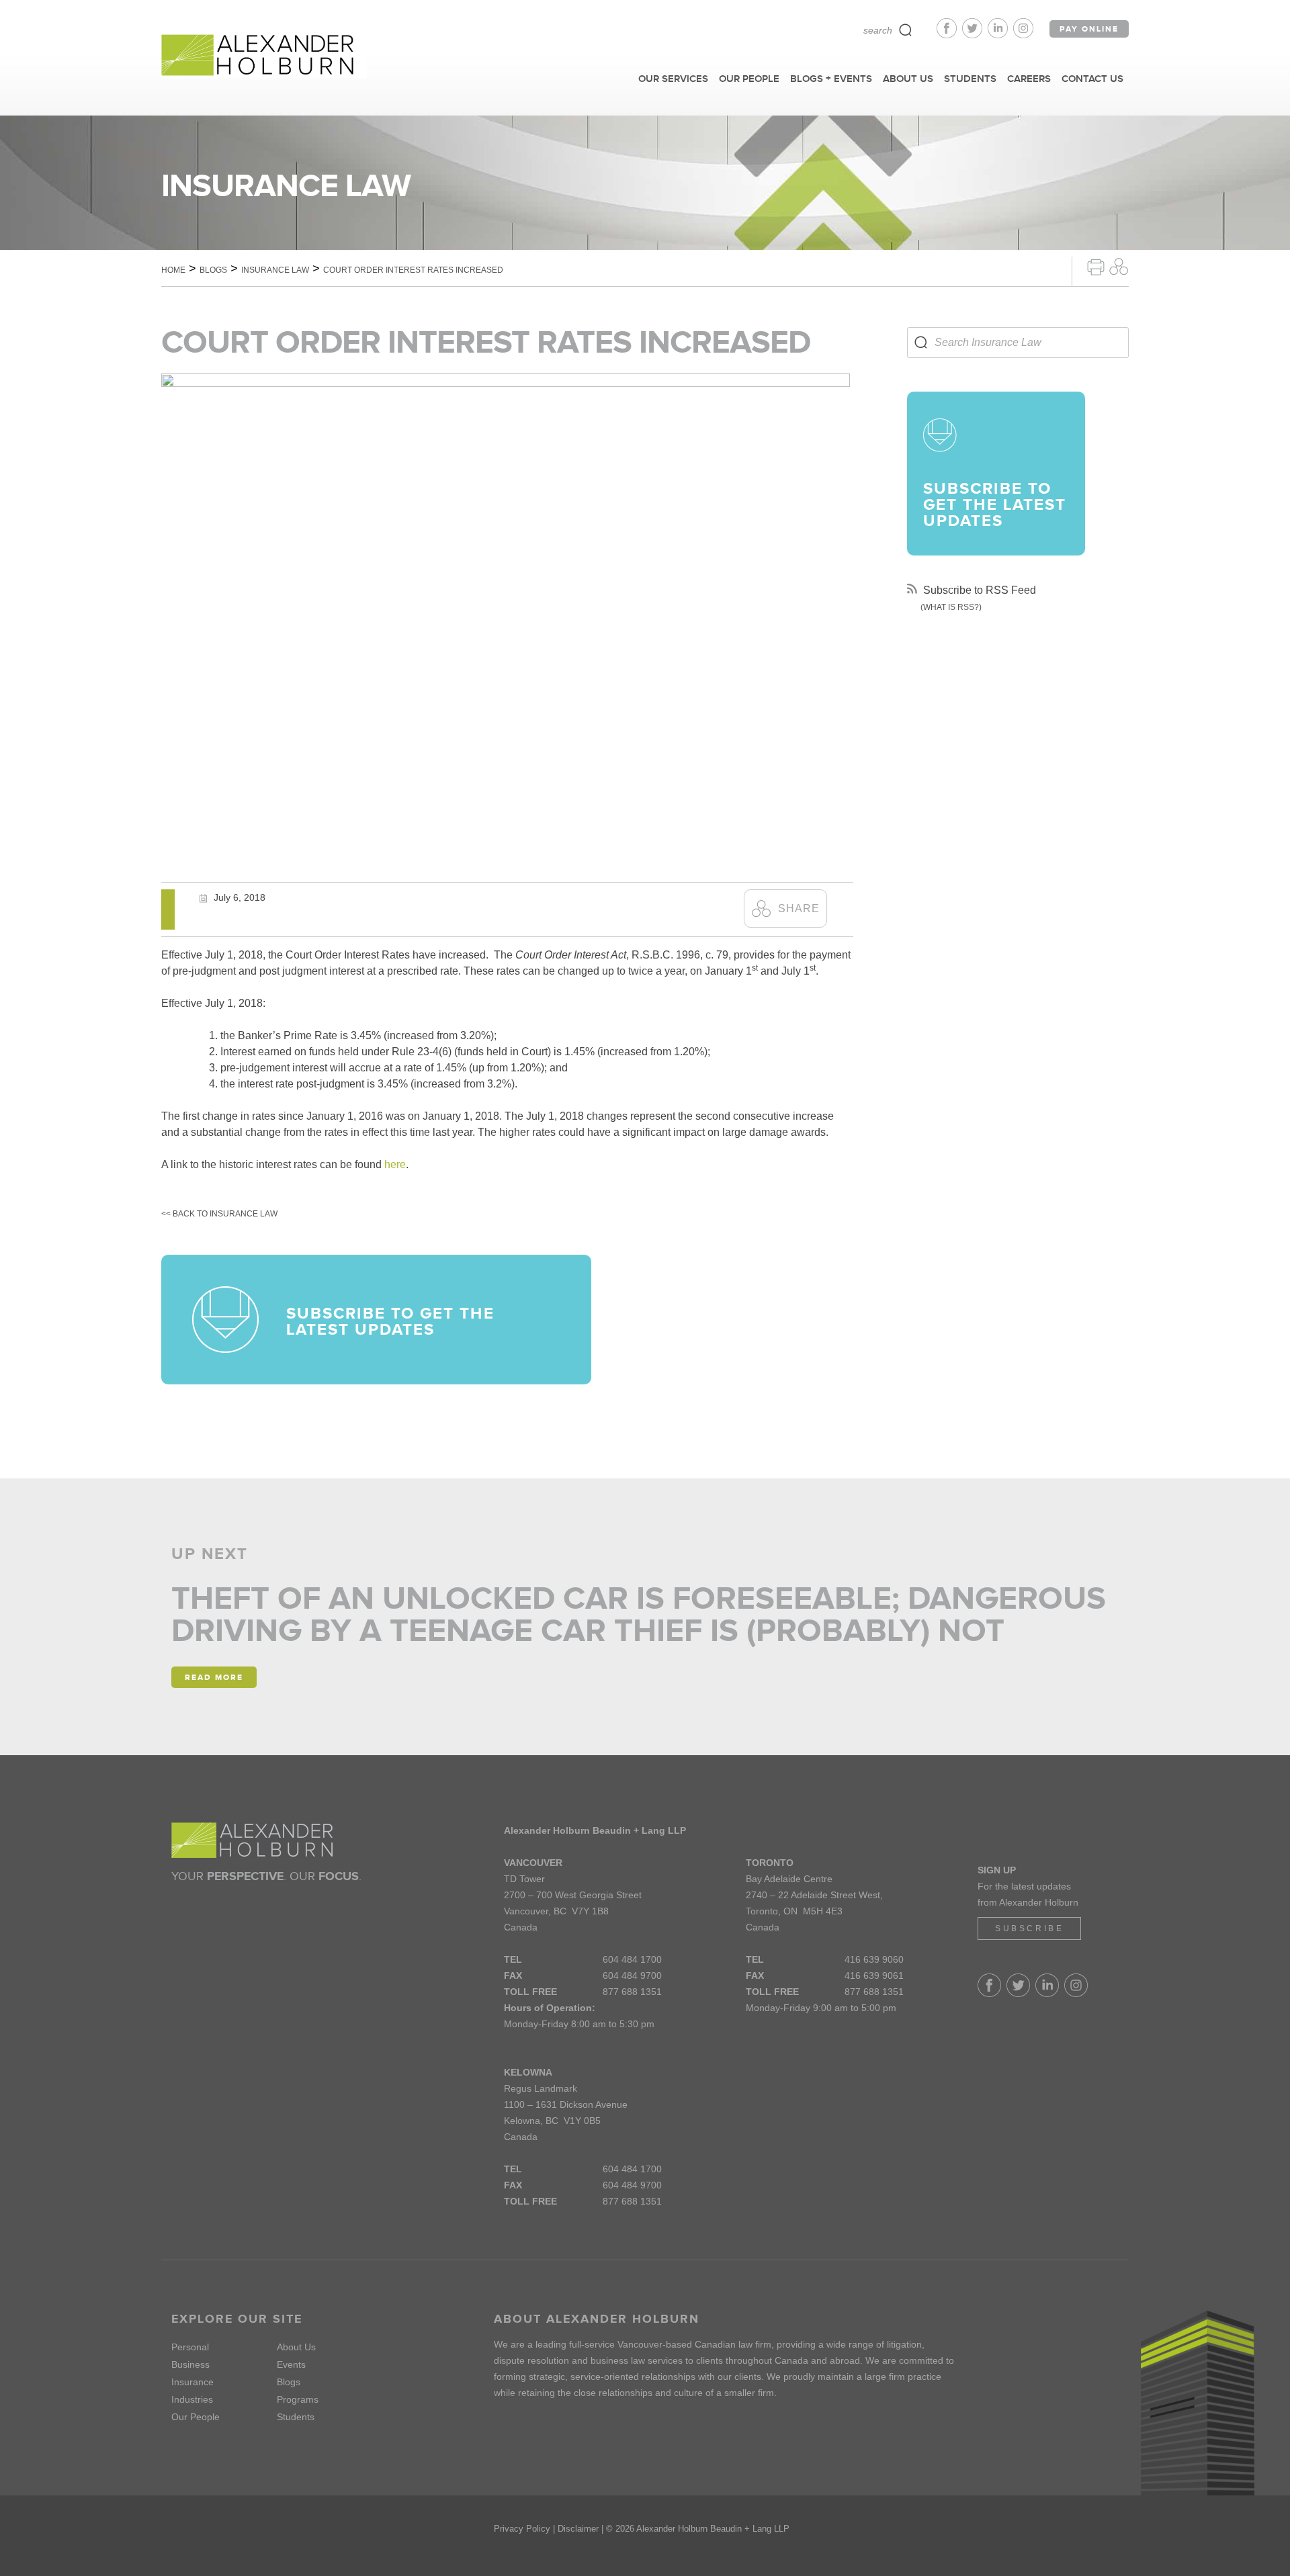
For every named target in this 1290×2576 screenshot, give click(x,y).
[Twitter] (975, 35)
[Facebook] (949, 35)
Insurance (192, 2382)
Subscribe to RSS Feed (978, 590)
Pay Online (1089, 29)
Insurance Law (275, 270)
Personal (190, 2347)
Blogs (213, 270)
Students (296, 2417)
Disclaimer (578, 2529)
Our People (196, 2417)
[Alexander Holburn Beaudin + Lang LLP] (264, 56)
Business (190, 2364)
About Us (296, 2347)
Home (173, 270)
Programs (298, 2399)
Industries (192, 2399)
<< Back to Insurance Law (219, 1214)
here (395, 1164)
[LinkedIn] (1000, 35)
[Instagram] (1023, 35)
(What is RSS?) (951, 607)
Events (291, 2364)
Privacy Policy (522, 2529)
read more (214, 1677)
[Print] (1096, 266)
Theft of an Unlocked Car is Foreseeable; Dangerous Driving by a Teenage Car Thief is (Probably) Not (639, 1614)
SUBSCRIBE (1029, 1928)
